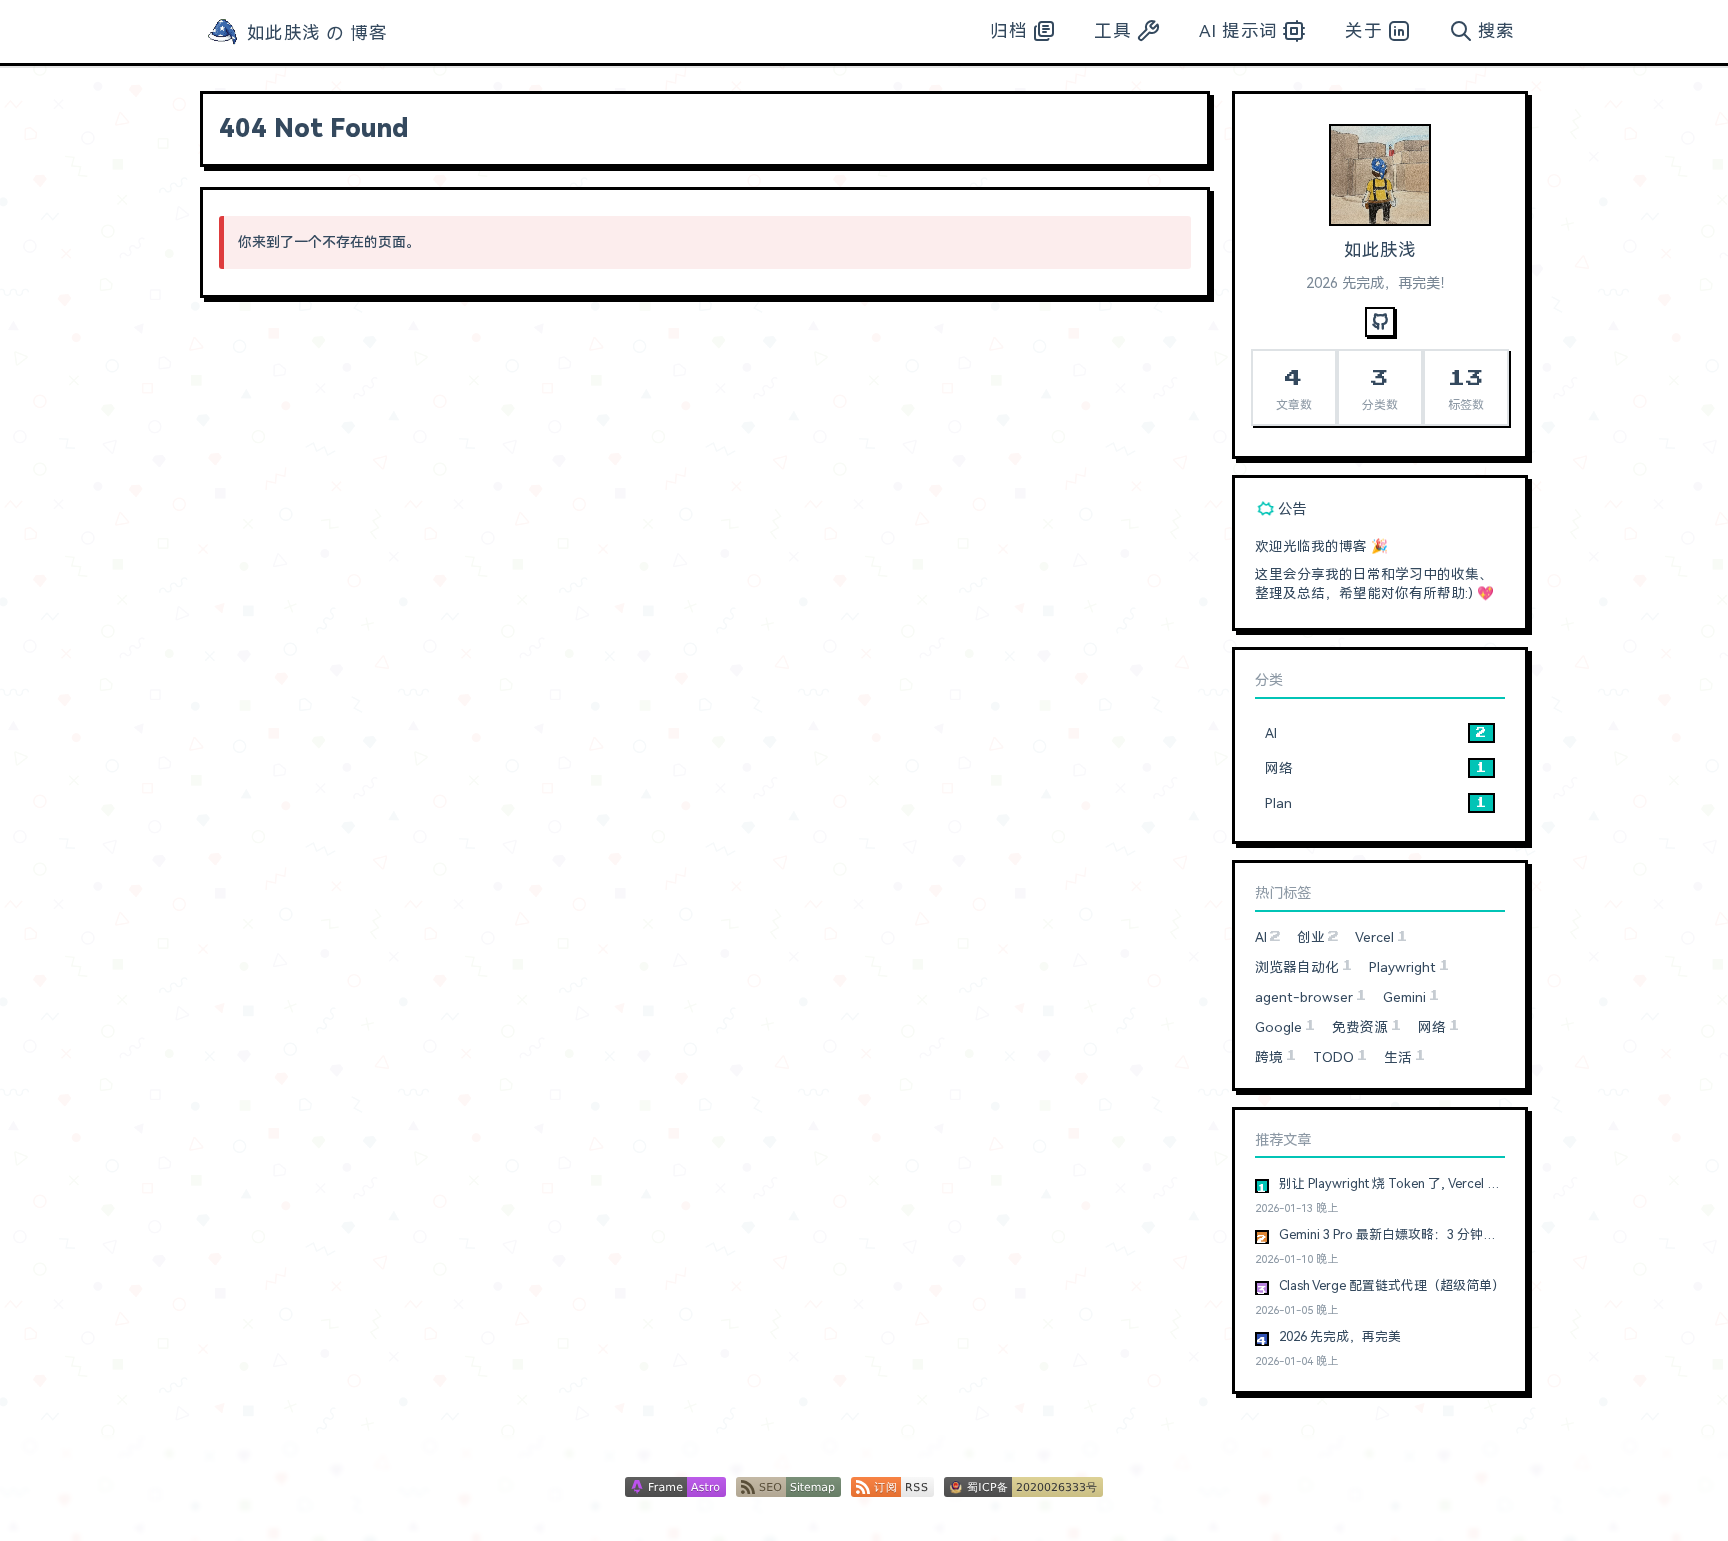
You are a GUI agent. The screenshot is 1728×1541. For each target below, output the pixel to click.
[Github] (1380, 322)
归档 (1008, 31)
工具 (1112, 31)
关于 (1363, 31)
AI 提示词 (1238, 31)
